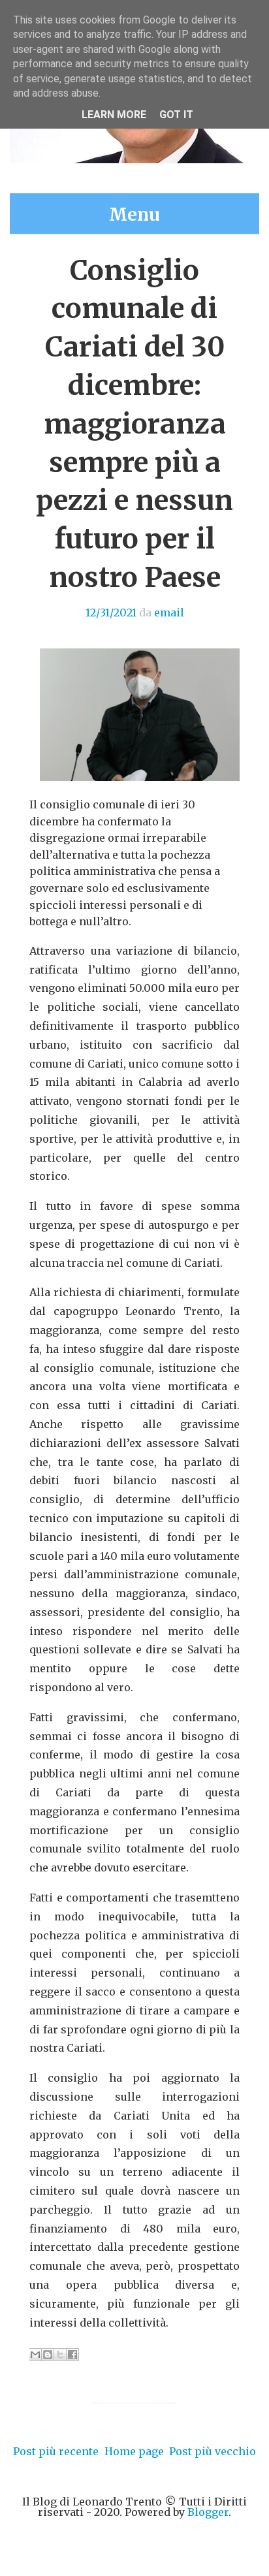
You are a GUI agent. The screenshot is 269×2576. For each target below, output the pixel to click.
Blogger (208, 2512)
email (169, 612)
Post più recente (56, 2451)
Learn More (114, 115)
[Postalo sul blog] (48, 2355)
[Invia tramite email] (35, 2355)
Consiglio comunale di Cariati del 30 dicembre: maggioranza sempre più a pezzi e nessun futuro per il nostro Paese (134, 424)
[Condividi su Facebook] (72, 2355)
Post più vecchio (213, 2451)
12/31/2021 (111, 612)
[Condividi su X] (60, 2355)
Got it (176, 115)
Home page (134, 2451)
